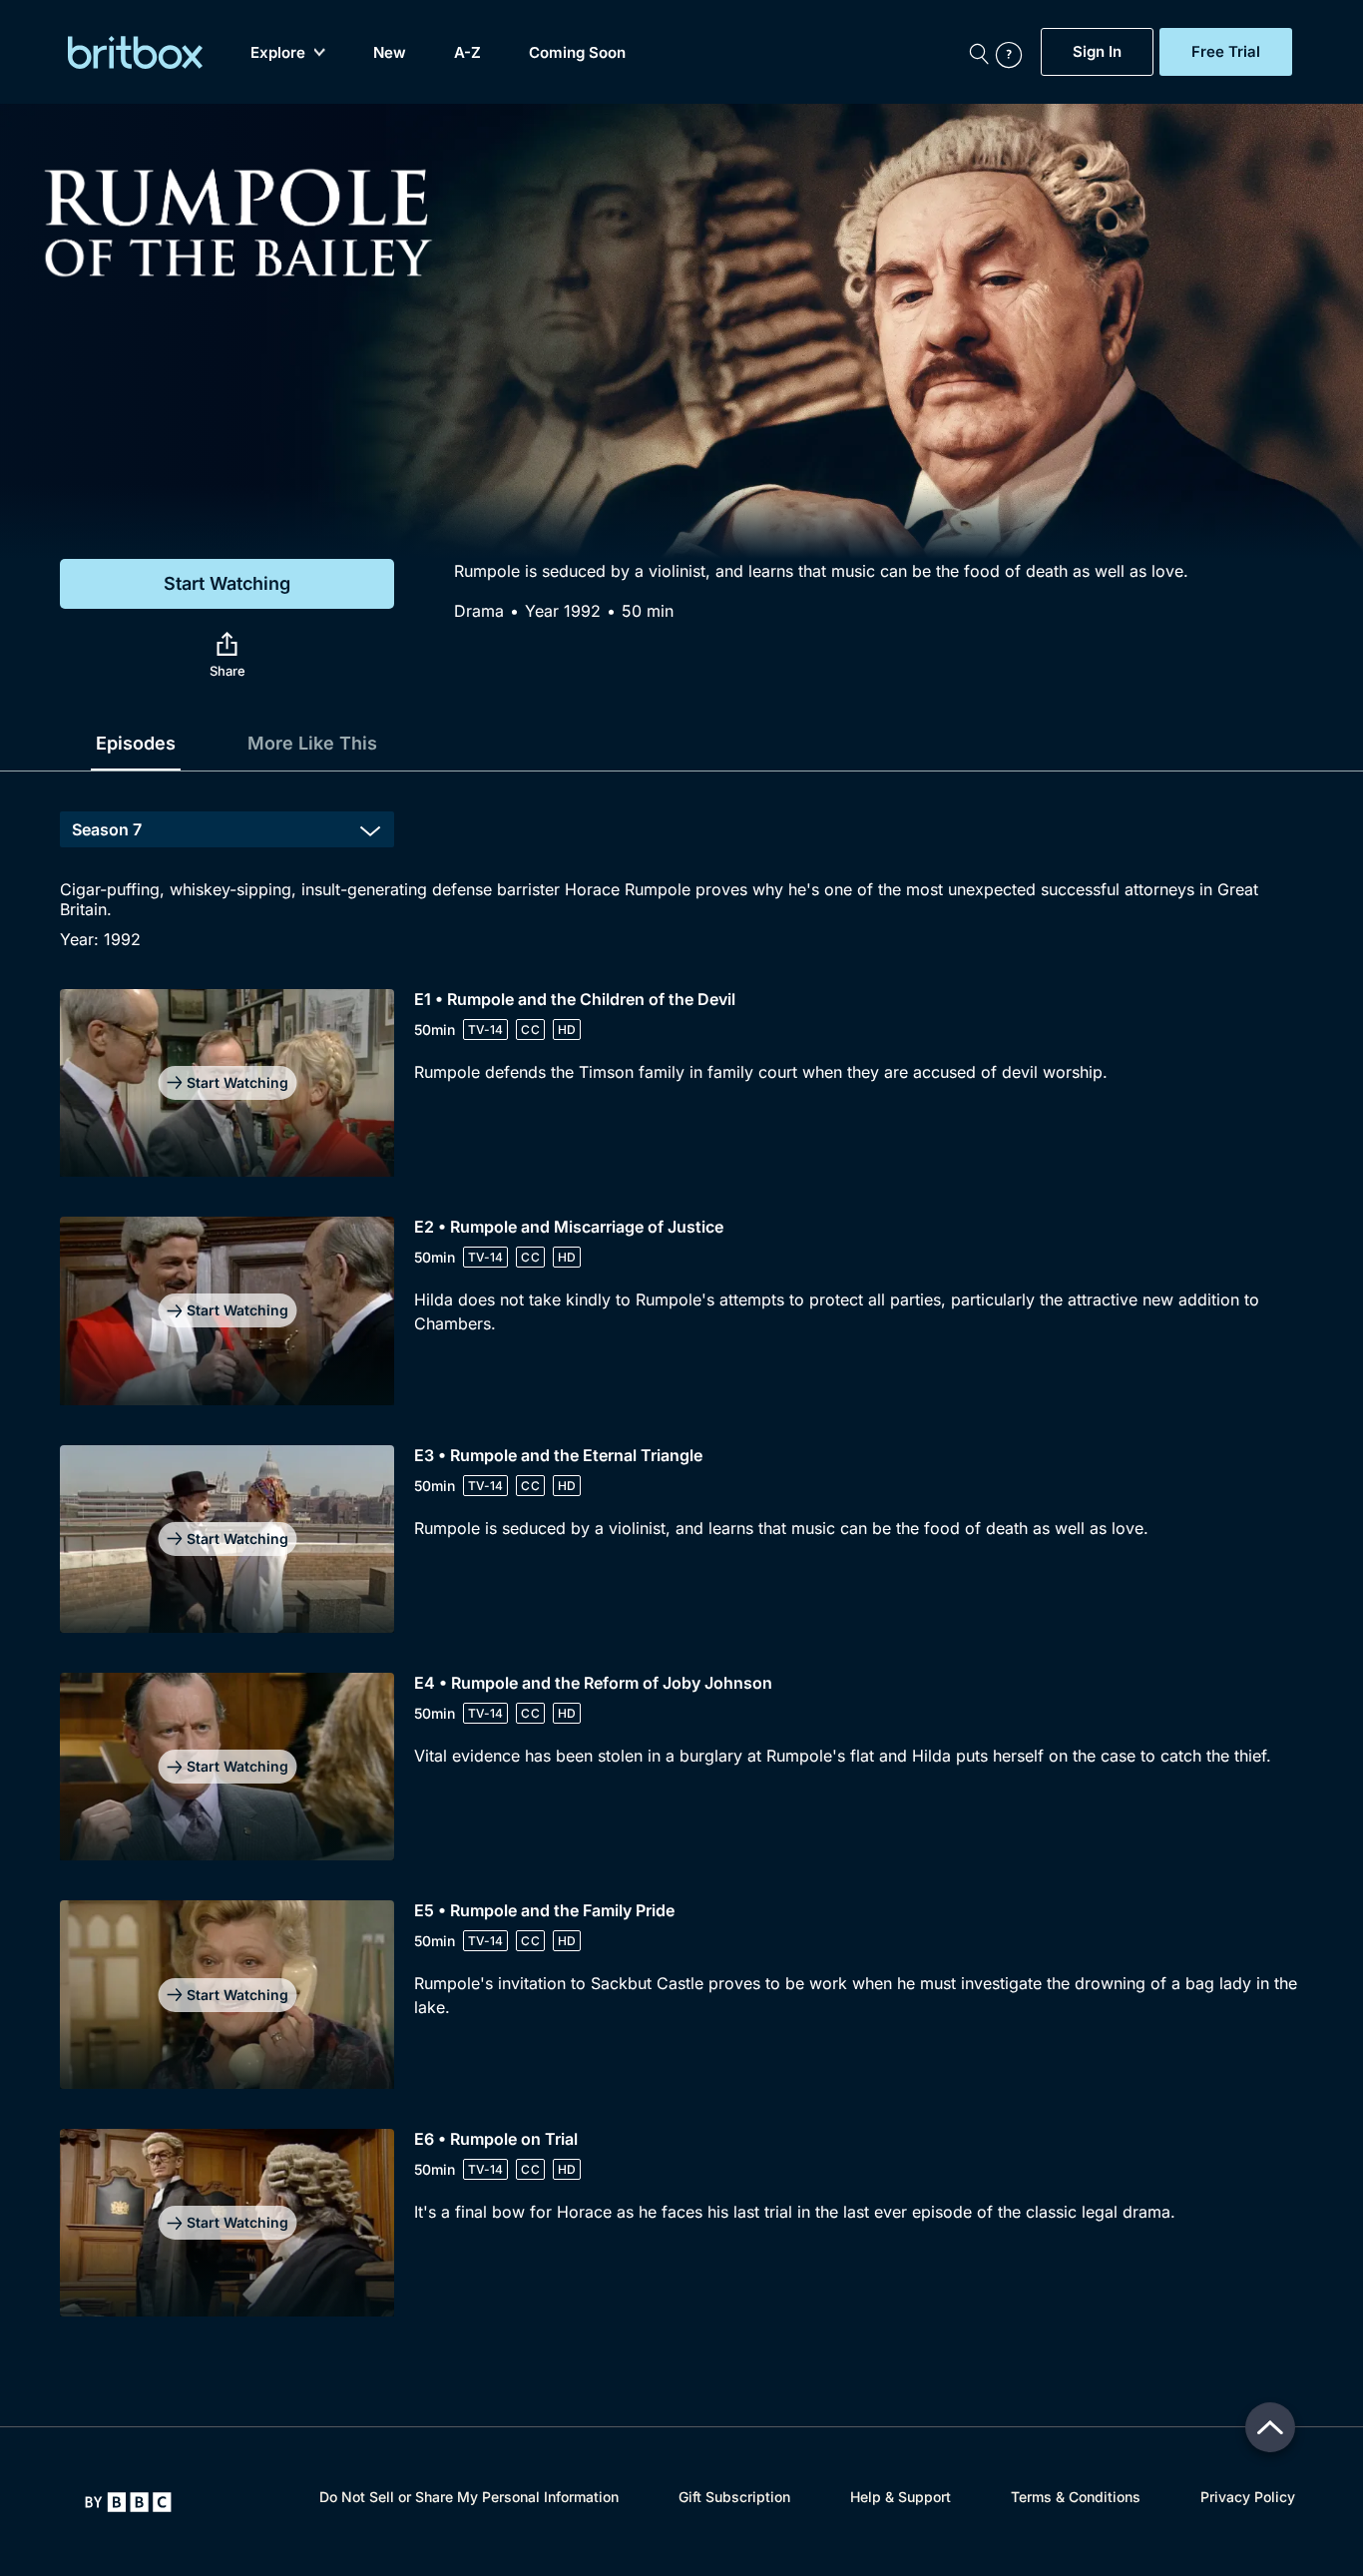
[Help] (1014, 52)
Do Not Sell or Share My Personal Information (469, 2497)
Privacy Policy (1248, 2497)
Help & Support (901, 2497)
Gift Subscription (734, 2497)
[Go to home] (128, 2502)
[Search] (979, 52)
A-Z (467, 52)
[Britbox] (135, 52)
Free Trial (1226, 52)
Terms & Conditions (1076, 2497)
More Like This (312, 743)
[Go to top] (1270, 2427)
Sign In (1097, 52)
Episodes (136, 743)
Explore (278, 52)
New (390, 52)
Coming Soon (577, 52)
